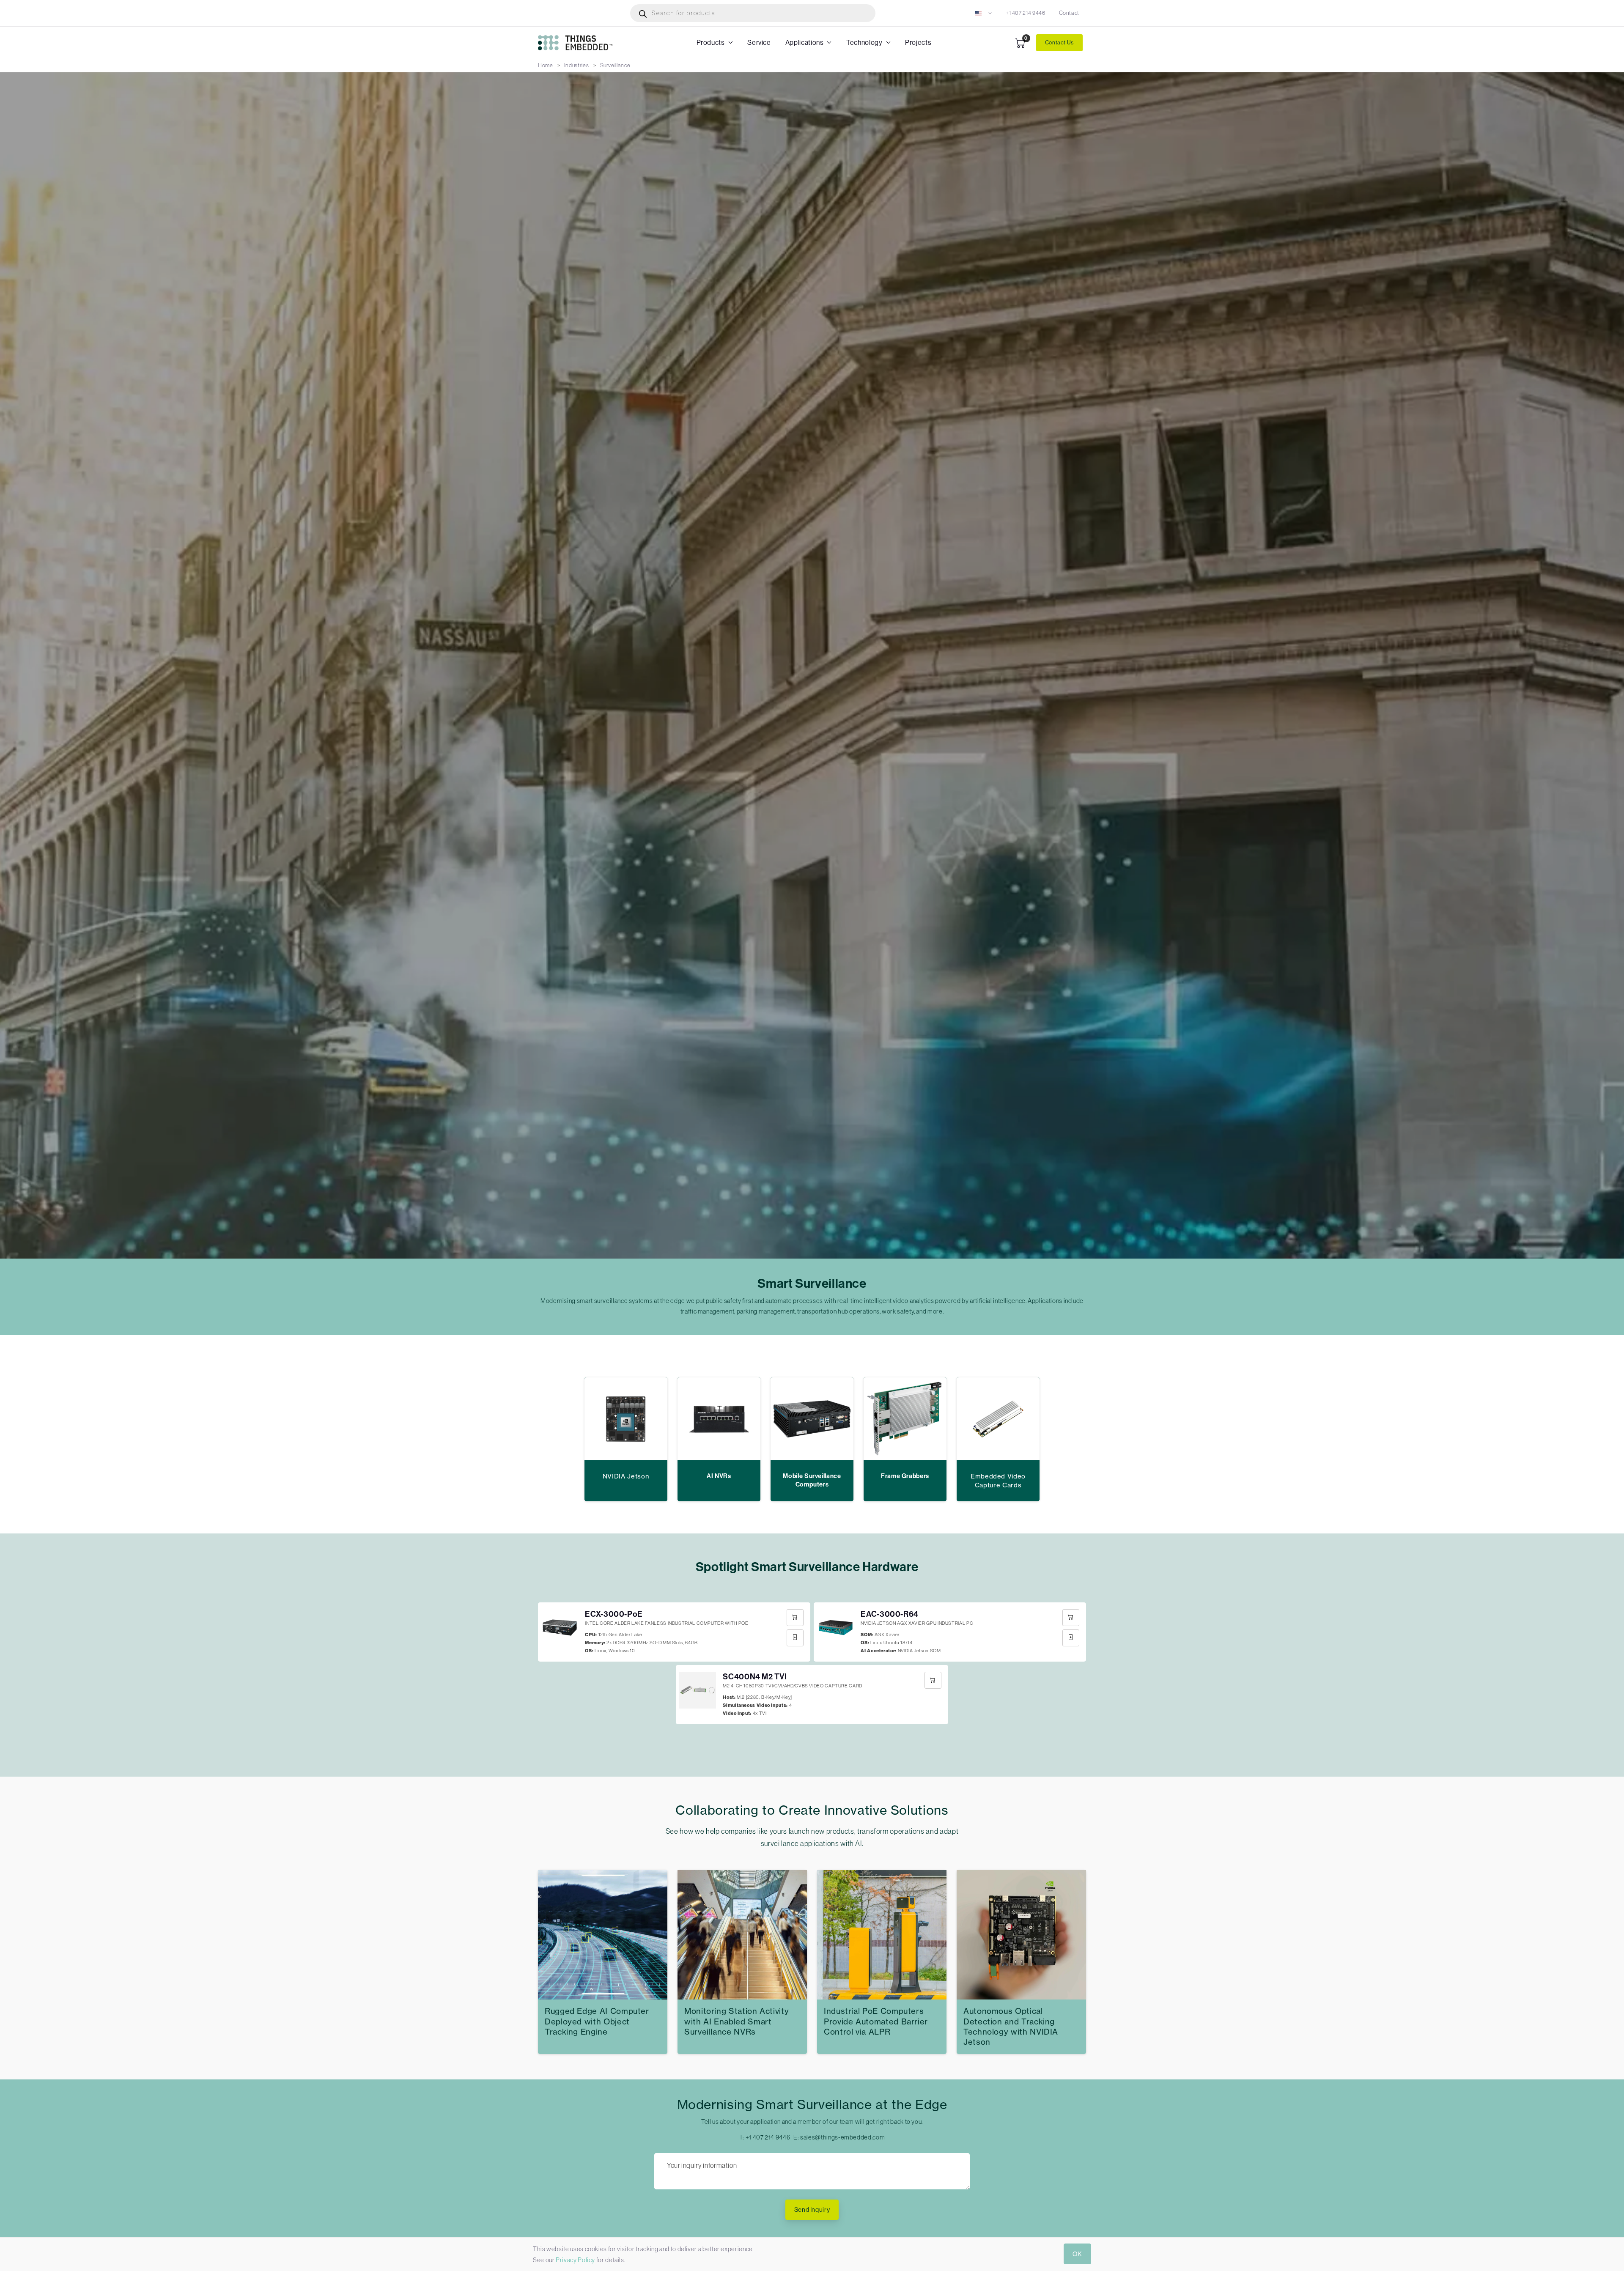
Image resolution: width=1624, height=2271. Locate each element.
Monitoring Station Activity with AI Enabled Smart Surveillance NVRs (737, 2021)
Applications (805, 43)
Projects (918, 43)
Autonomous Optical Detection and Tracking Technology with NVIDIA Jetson (1011, 2027)
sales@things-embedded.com (842, 2137)
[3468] (795, 1618)
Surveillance (615, 65)
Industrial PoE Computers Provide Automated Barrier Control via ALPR (876, 2021)
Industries (576, 65)
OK (1077, 2254)
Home (546, 65)
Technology (864, 43)
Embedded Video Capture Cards (998, 1480)
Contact (1069, 13)
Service (759, 43)
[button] (983, 13)
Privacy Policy (575, 2260)
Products (711, 43)
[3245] (1071, 1618)
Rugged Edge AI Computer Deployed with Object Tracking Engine (597, 2021)
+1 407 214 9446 (1026, 13)
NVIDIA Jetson (626, 1476)
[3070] (933, 1680)
